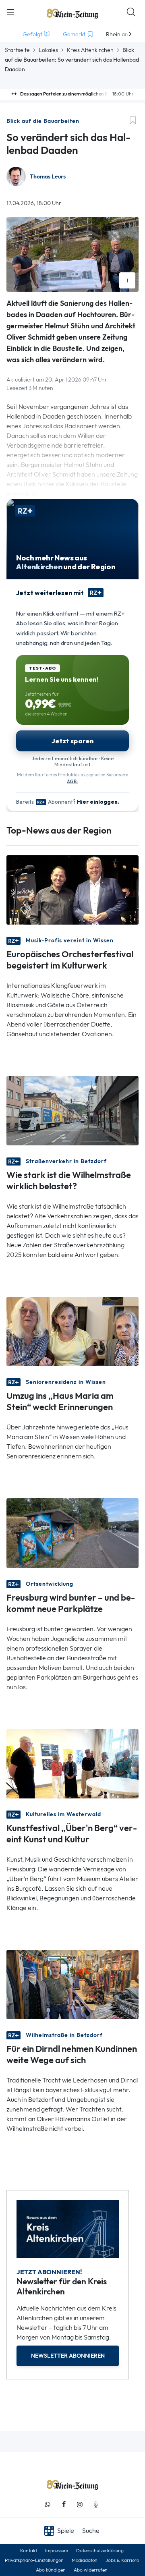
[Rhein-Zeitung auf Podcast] (96, 2504)
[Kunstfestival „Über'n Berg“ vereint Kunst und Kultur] (72, 1763)
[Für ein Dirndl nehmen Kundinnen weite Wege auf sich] (72, 1984)
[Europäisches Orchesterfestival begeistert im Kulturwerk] (72, 889)
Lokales (48, 50)
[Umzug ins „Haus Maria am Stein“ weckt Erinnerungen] (72, 1331)
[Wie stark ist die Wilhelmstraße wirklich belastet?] (72, 1110)
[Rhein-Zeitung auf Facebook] (64, 2504)
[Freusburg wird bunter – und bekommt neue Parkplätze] (72, 1532)
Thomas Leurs (48, 177)
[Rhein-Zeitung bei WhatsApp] (48, 2504)
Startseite (17, 50)
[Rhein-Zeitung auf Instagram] (80, 2504)
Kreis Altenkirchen (90, 50)
